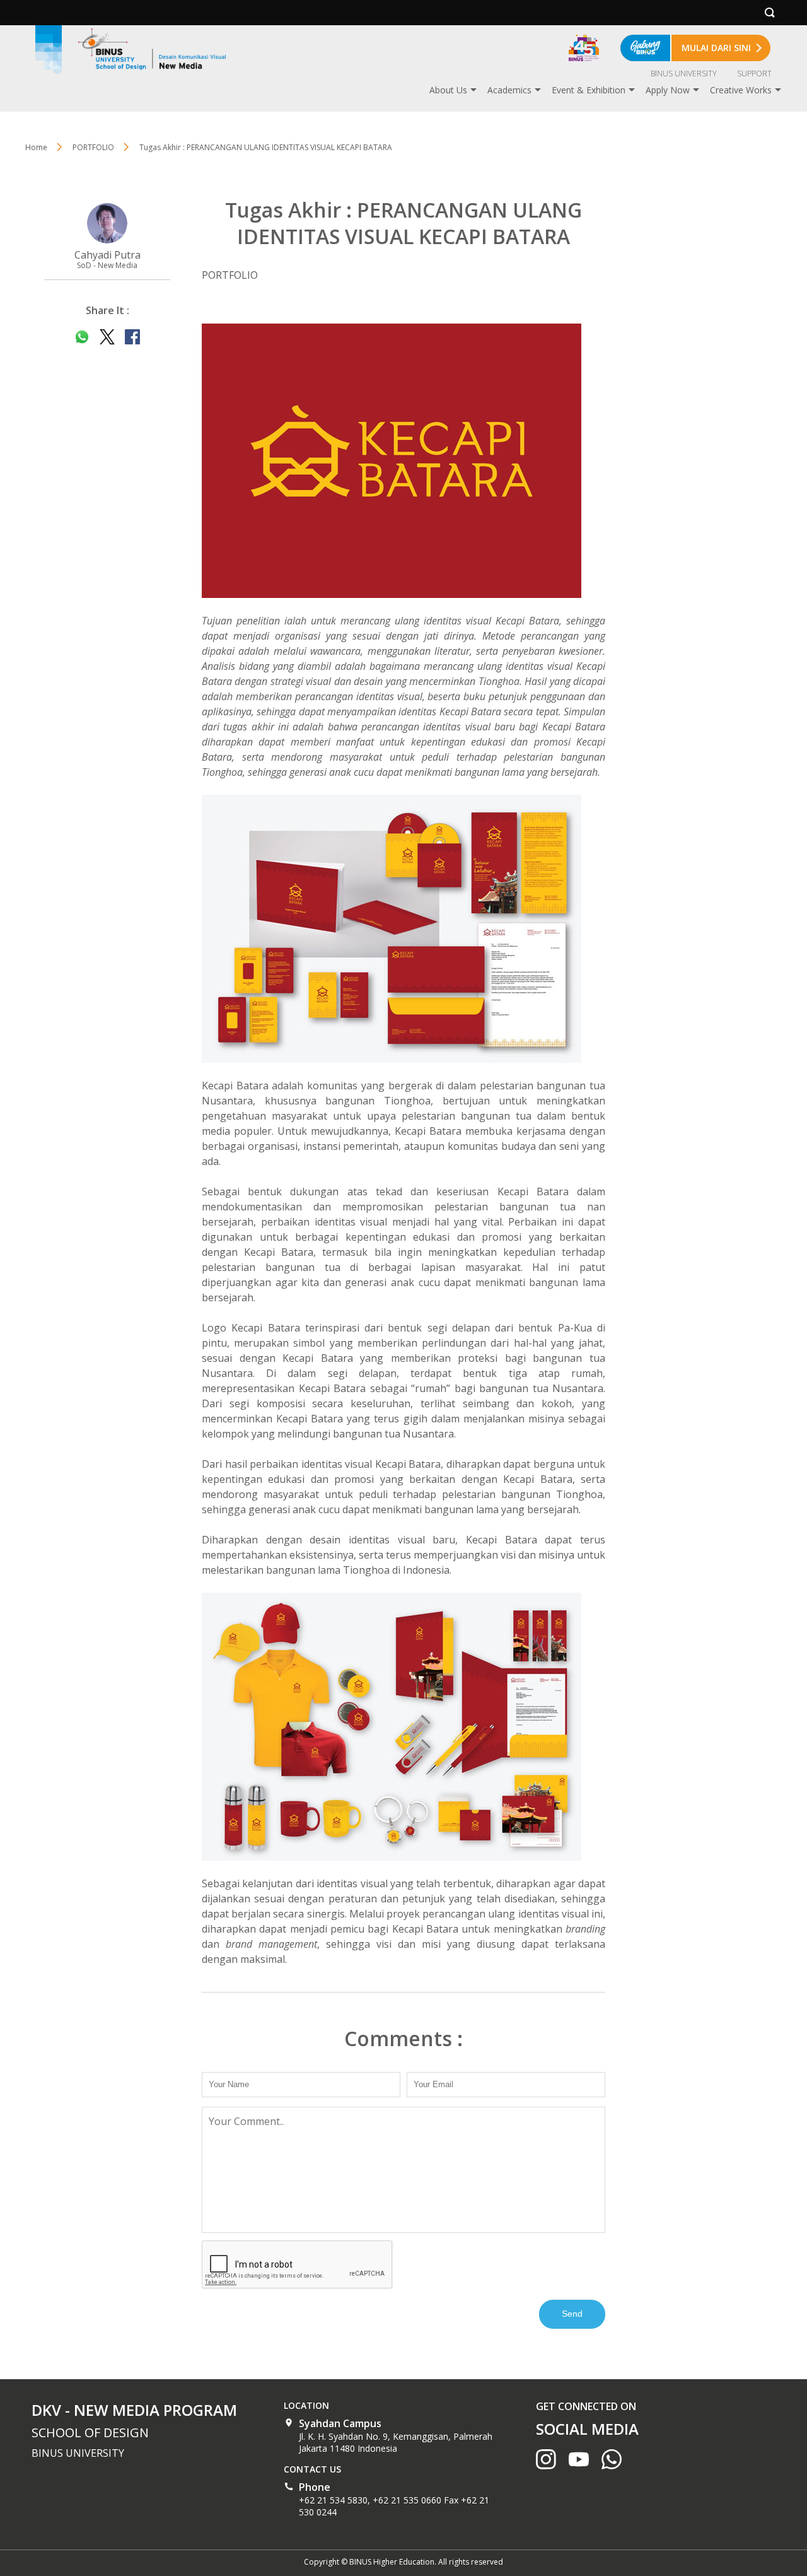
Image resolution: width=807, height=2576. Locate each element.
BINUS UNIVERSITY (684, 73)
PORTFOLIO (93, 147)
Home (36, 147)
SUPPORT (754, 73)
